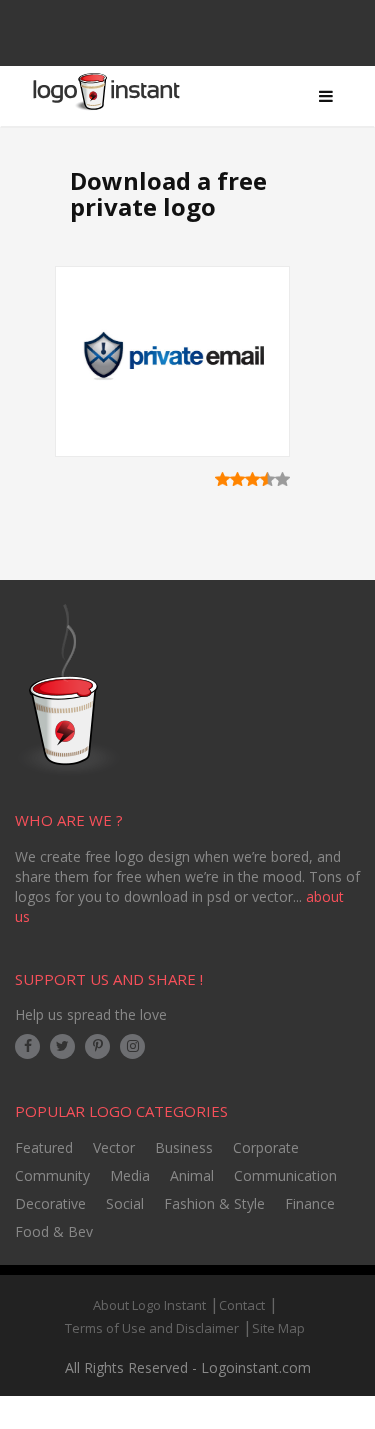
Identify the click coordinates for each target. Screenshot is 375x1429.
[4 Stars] (267, 479)
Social (125, 1203)
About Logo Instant (149, 1305)
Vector (114, 1147)
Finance (310, 1203)
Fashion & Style (214, 1203)
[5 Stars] (282, 479)
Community (52, 1175)
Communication (285, 1175)
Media (130, 1175)
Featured (44, 1147)
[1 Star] (222, 479)
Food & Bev (54, 1231)
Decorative (50, 1203)
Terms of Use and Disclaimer (152, 1328)
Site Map (278, 1328)
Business (184, 1147)
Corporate (266, 1147)
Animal (192, 1175)
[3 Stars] (252, 479)
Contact (242, 1305)
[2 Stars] (237, 479)
